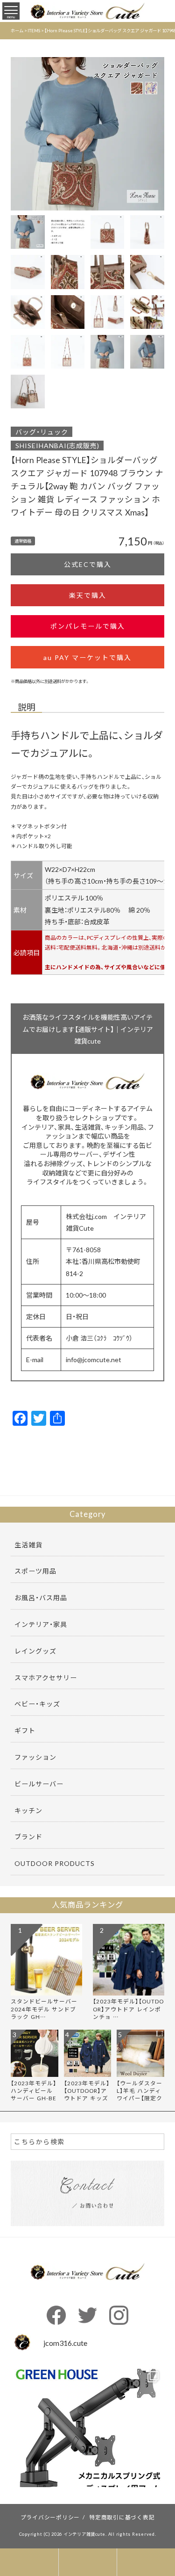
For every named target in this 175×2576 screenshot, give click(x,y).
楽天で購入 (88, 595)
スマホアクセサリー (46, 1677)
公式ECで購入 (88, 564)
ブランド (28, 1836)
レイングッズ (35, 1651)
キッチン (28, 1810)
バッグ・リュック (42, 432)
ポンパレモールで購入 (88, 626)
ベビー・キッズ (37, 1704)
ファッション (35, 1757)
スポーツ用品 (35, 1571)
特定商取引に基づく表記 (122, 2517)
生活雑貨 (28, 1545)
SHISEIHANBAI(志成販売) (57, 445)
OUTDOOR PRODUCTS (55, 1863)
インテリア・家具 (41, 1624)
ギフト (25, 1730)
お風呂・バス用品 (41, 1597)
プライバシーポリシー (50, 2517)
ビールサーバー (39, 1784)
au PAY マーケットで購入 (87, 657)
